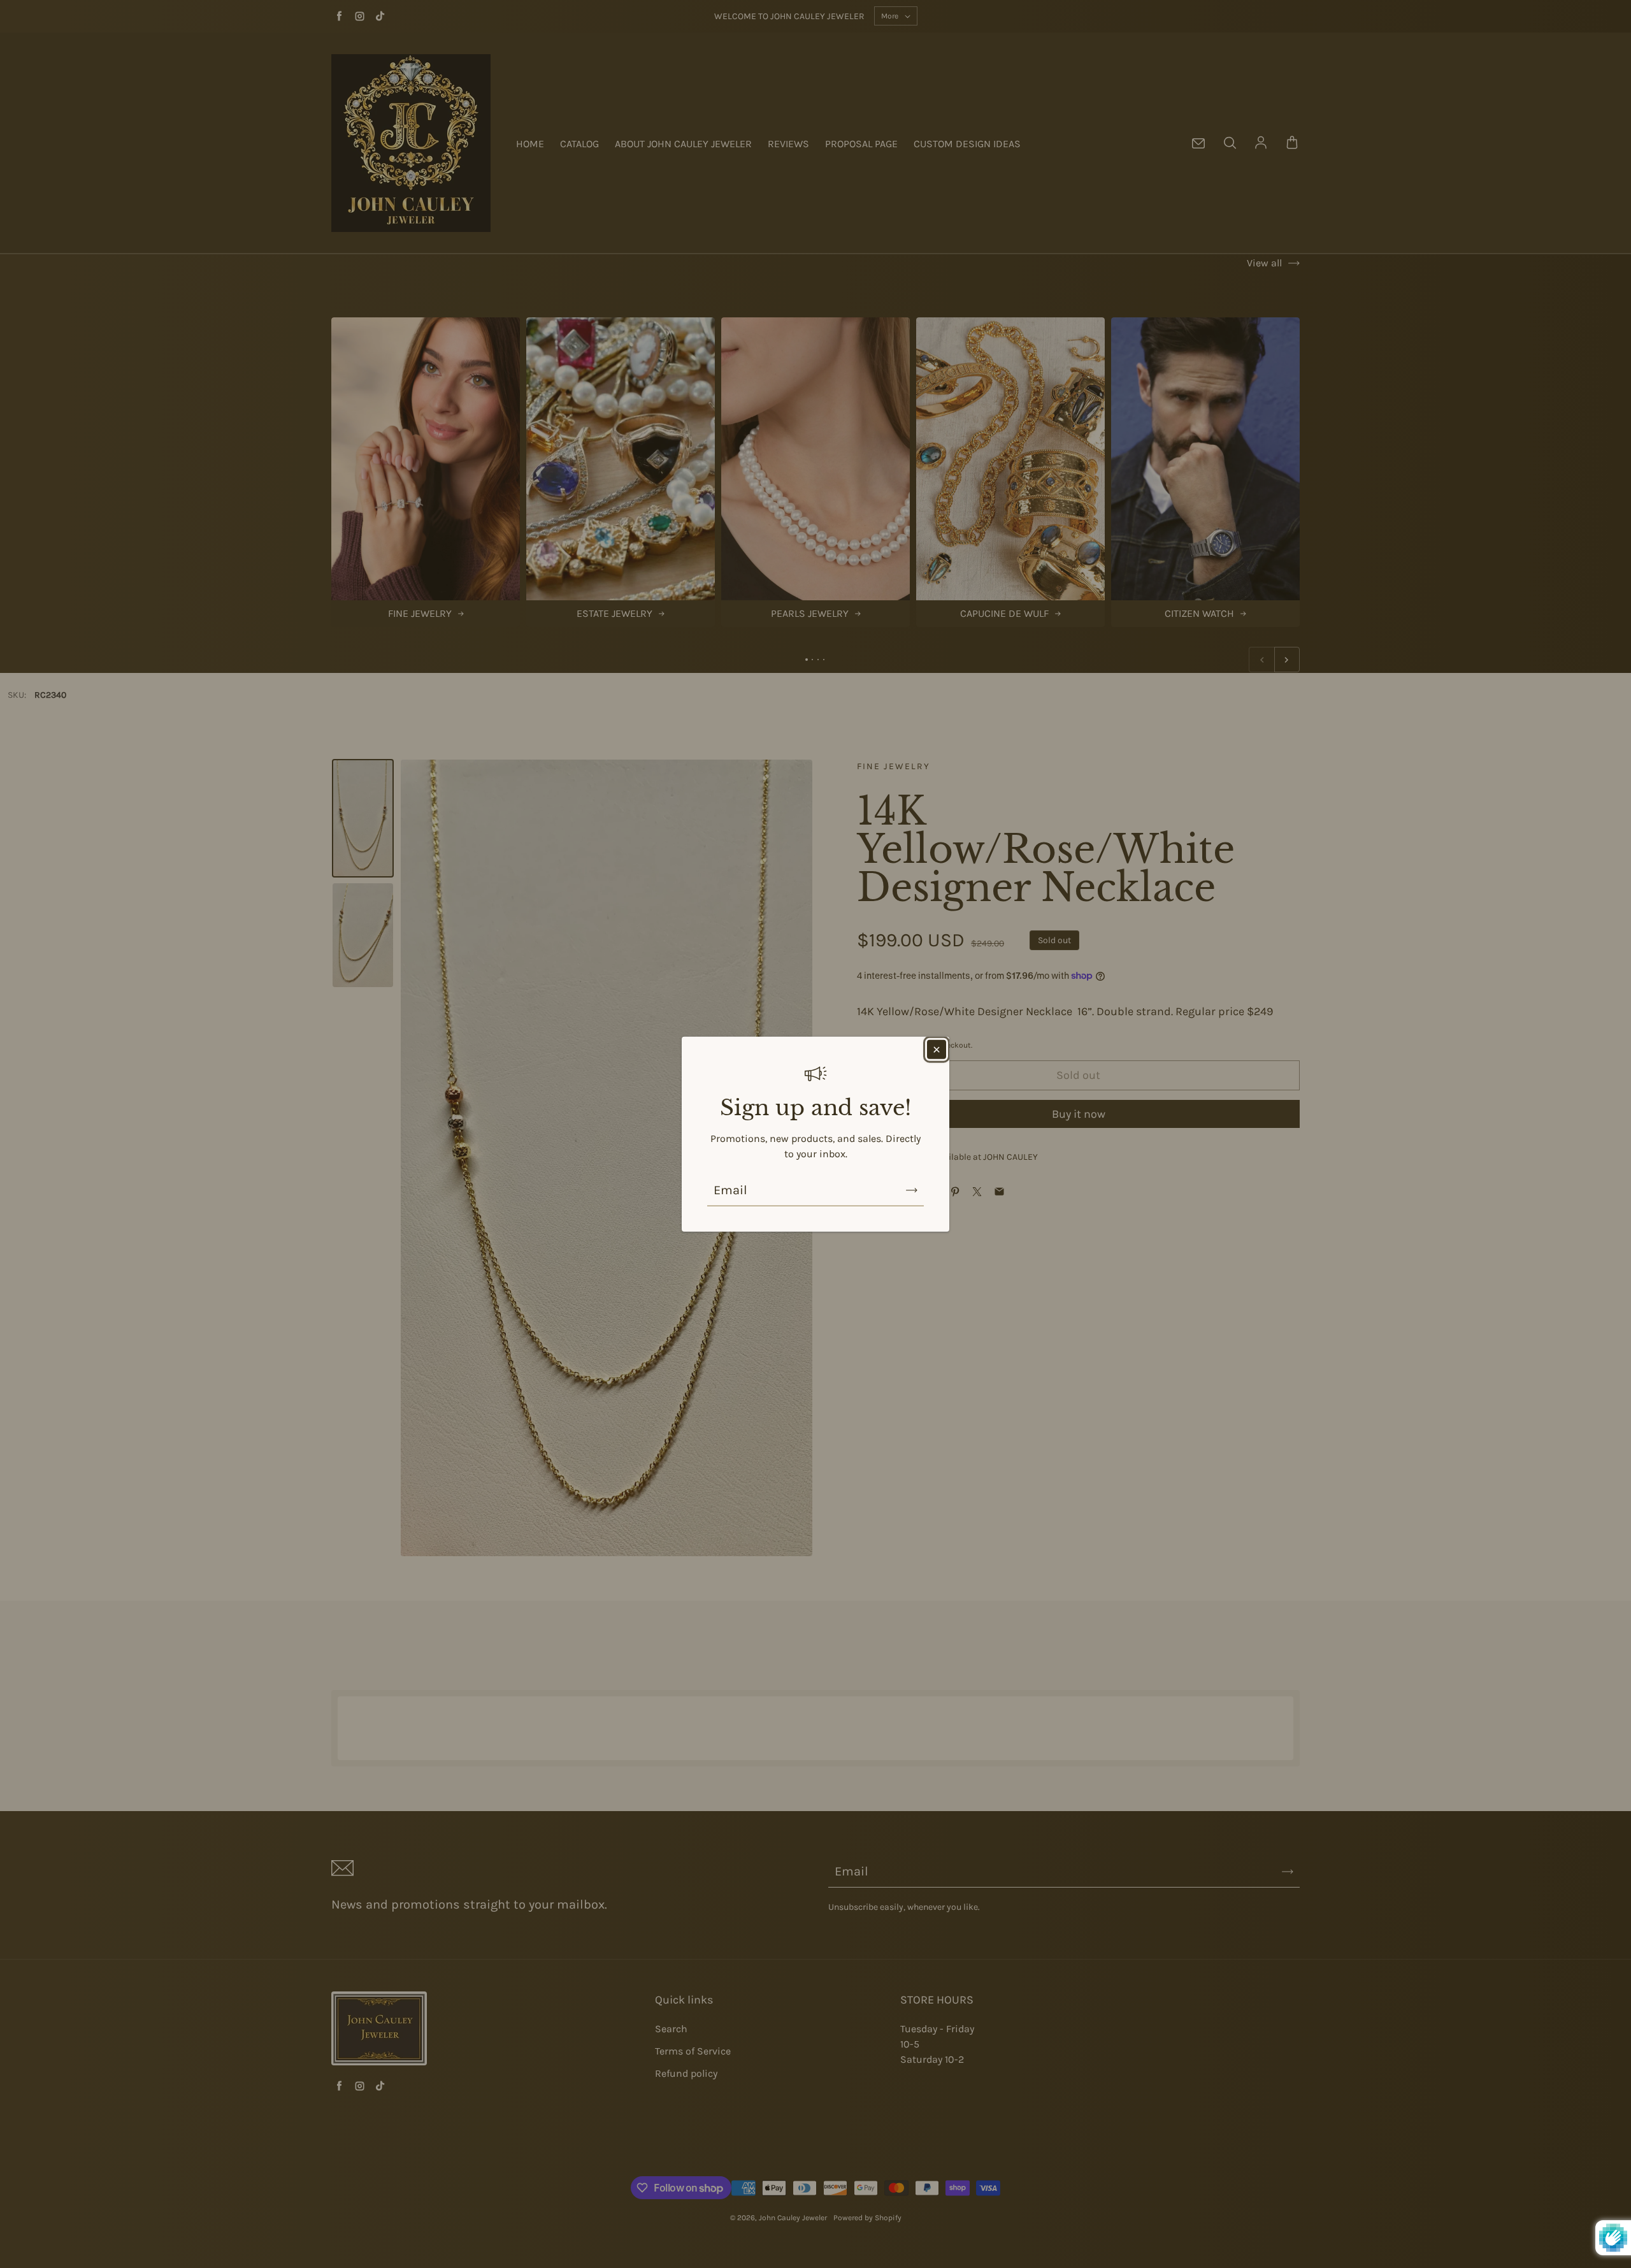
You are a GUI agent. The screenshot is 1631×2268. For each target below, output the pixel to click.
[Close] (937, 1049)
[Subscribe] (912, 1190)
